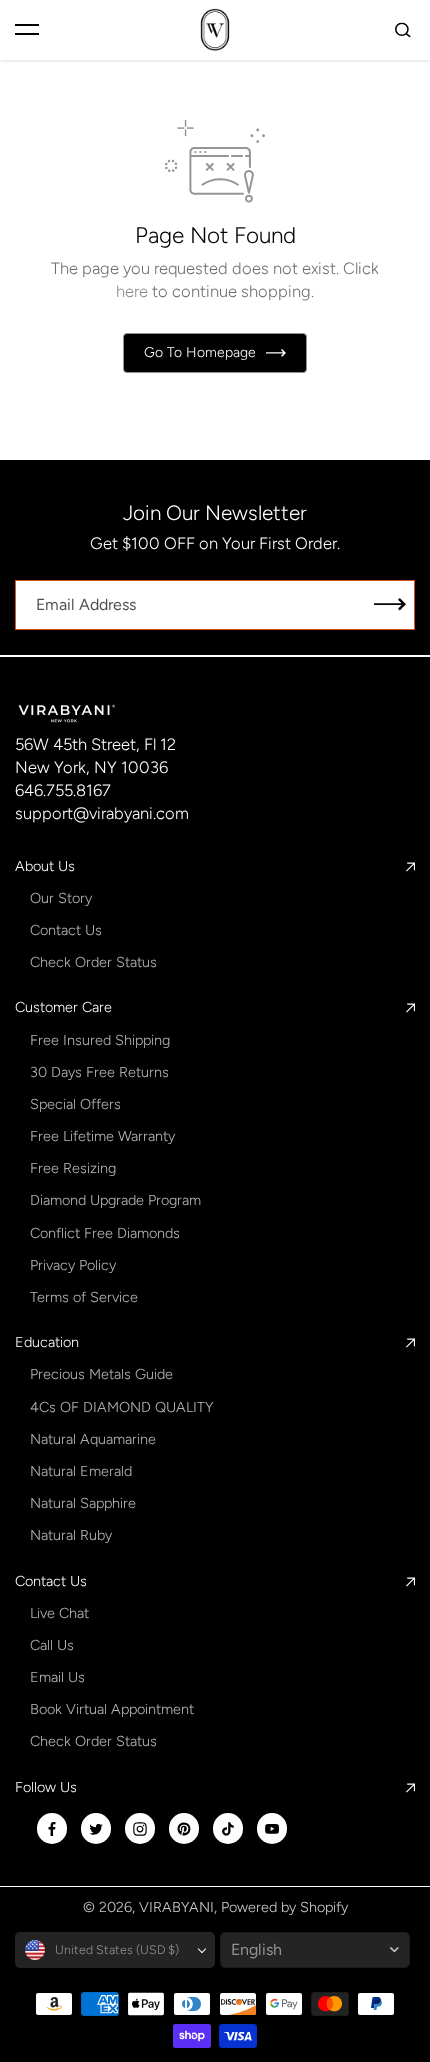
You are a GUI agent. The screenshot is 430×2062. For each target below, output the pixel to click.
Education (47, 1342)
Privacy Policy (73, 1265)
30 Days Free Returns (99, 1072)
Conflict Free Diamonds (105, 1233)
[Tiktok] (228, 1829)
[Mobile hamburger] (27, 30)
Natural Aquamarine (93, 1439)
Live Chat (59, 1613)
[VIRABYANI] (215, 29)
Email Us (57, 1677)
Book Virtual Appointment (112, 1709)
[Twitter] (96, 1829)
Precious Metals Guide (101, 1374)
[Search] (403, 30)
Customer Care (63, 1007)
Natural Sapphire (83, 1503)
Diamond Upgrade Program (115, 1200)
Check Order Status (93, 962)
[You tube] (272, 1829)
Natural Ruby (71, 1535)
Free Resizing (73, 1168)
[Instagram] (140, 1829)
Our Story (61, 898)
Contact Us (66, 930)
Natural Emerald (81, 1471)
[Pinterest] (184, 1829)
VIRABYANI (176, 1907)
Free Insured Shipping (100, 1040)
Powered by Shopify (284, 1907)
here (132, 291)
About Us (45, 866)
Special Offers (75, 1104)
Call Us (52, 1645)
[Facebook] (52, 1829)
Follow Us (46, 1787)
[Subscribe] (390, 605)
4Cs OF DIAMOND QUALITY (121, 1407)
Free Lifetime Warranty (102, 1136)
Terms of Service (84, 1297)
